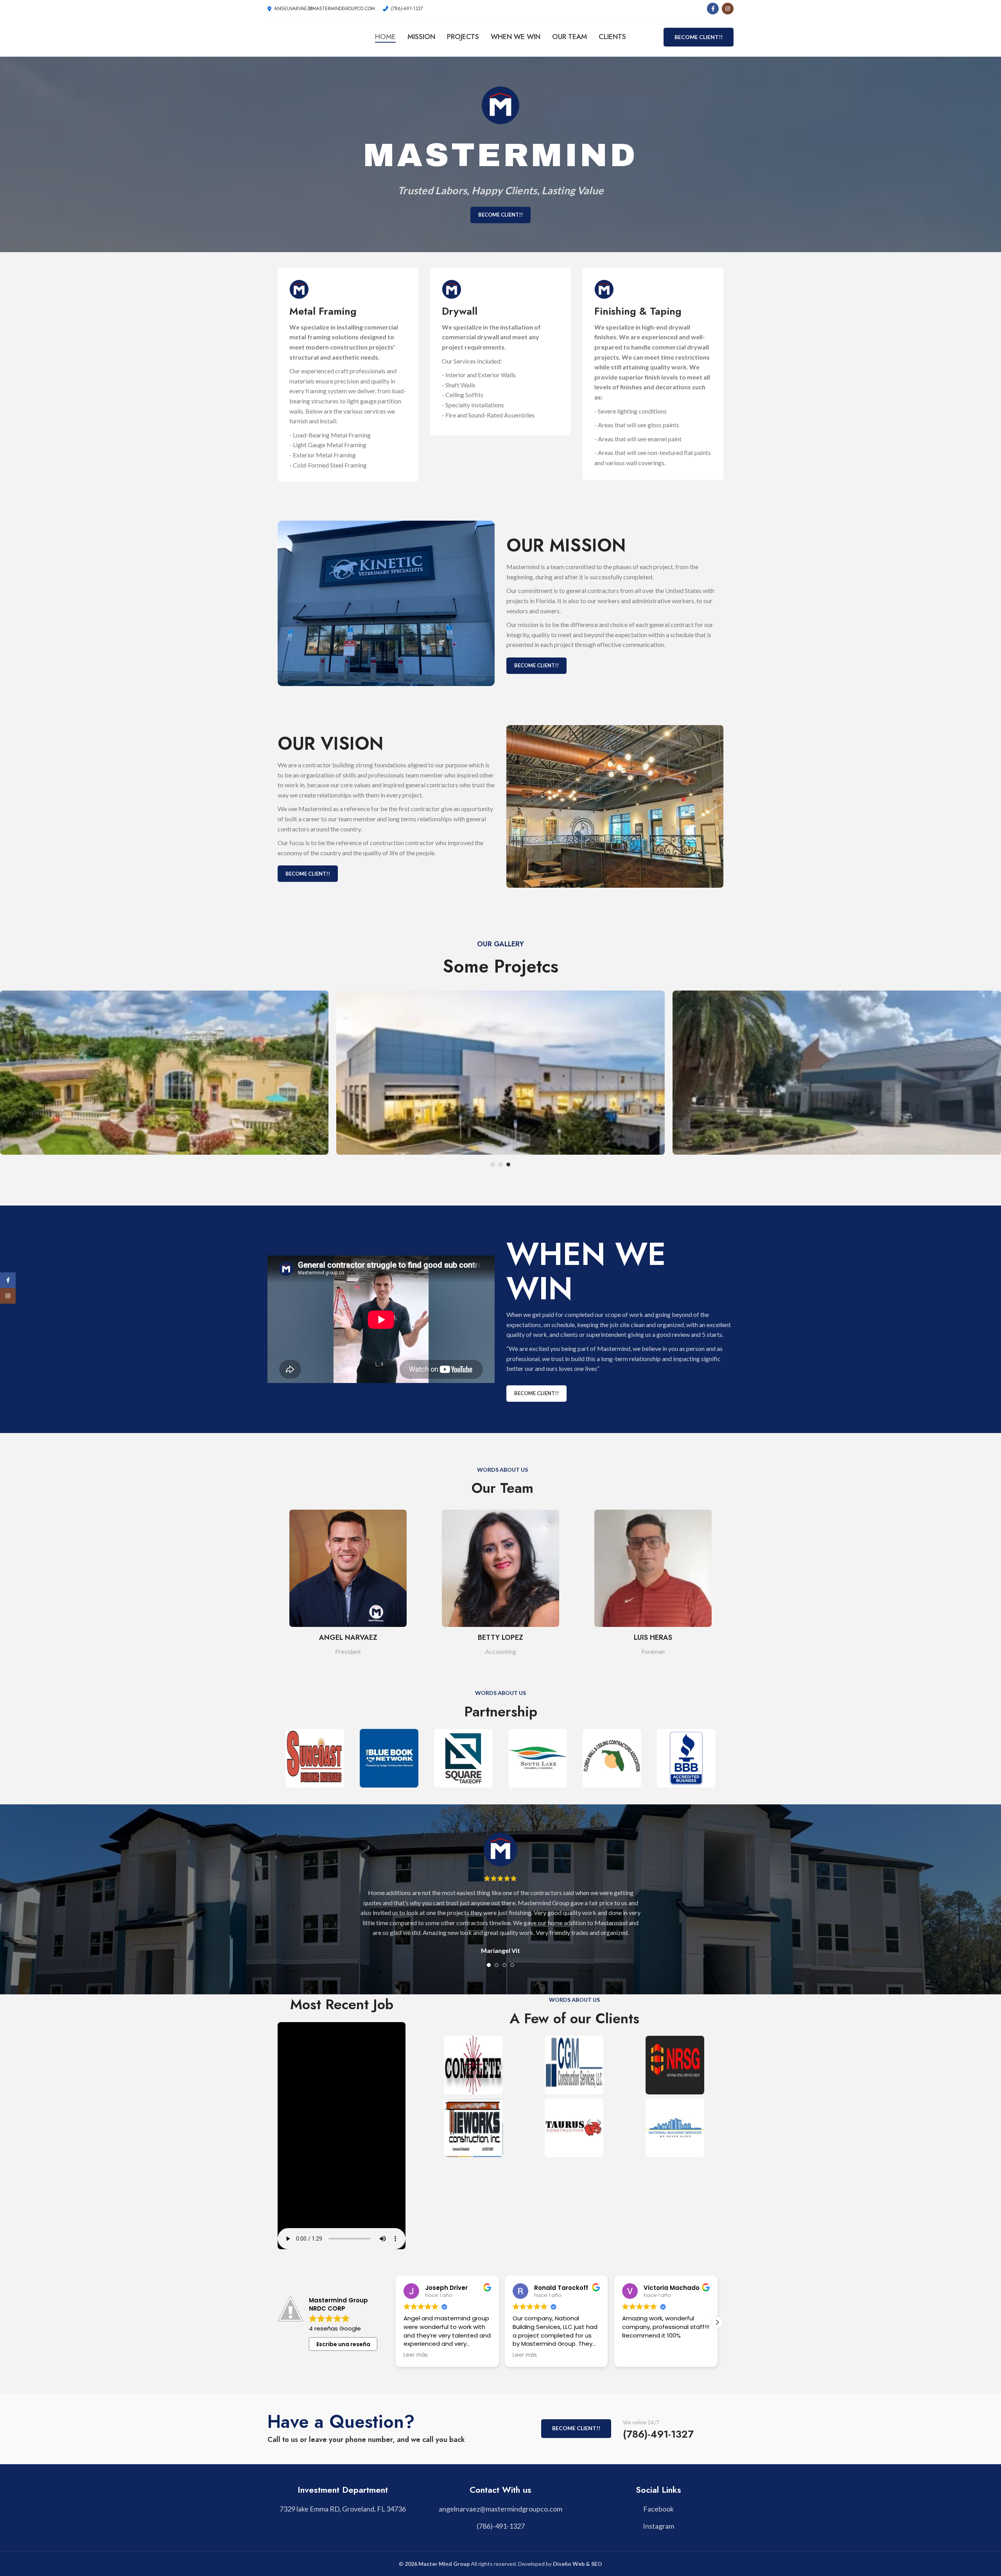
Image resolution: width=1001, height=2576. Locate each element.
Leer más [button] (525, 2355)
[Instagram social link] (728, 9)
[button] (717, 2322)
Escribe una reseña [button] (343, 2344)
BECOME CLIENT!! (699, 37)
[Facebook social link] (713, 9)
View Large (319, 999)
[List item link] (500, 2509)
